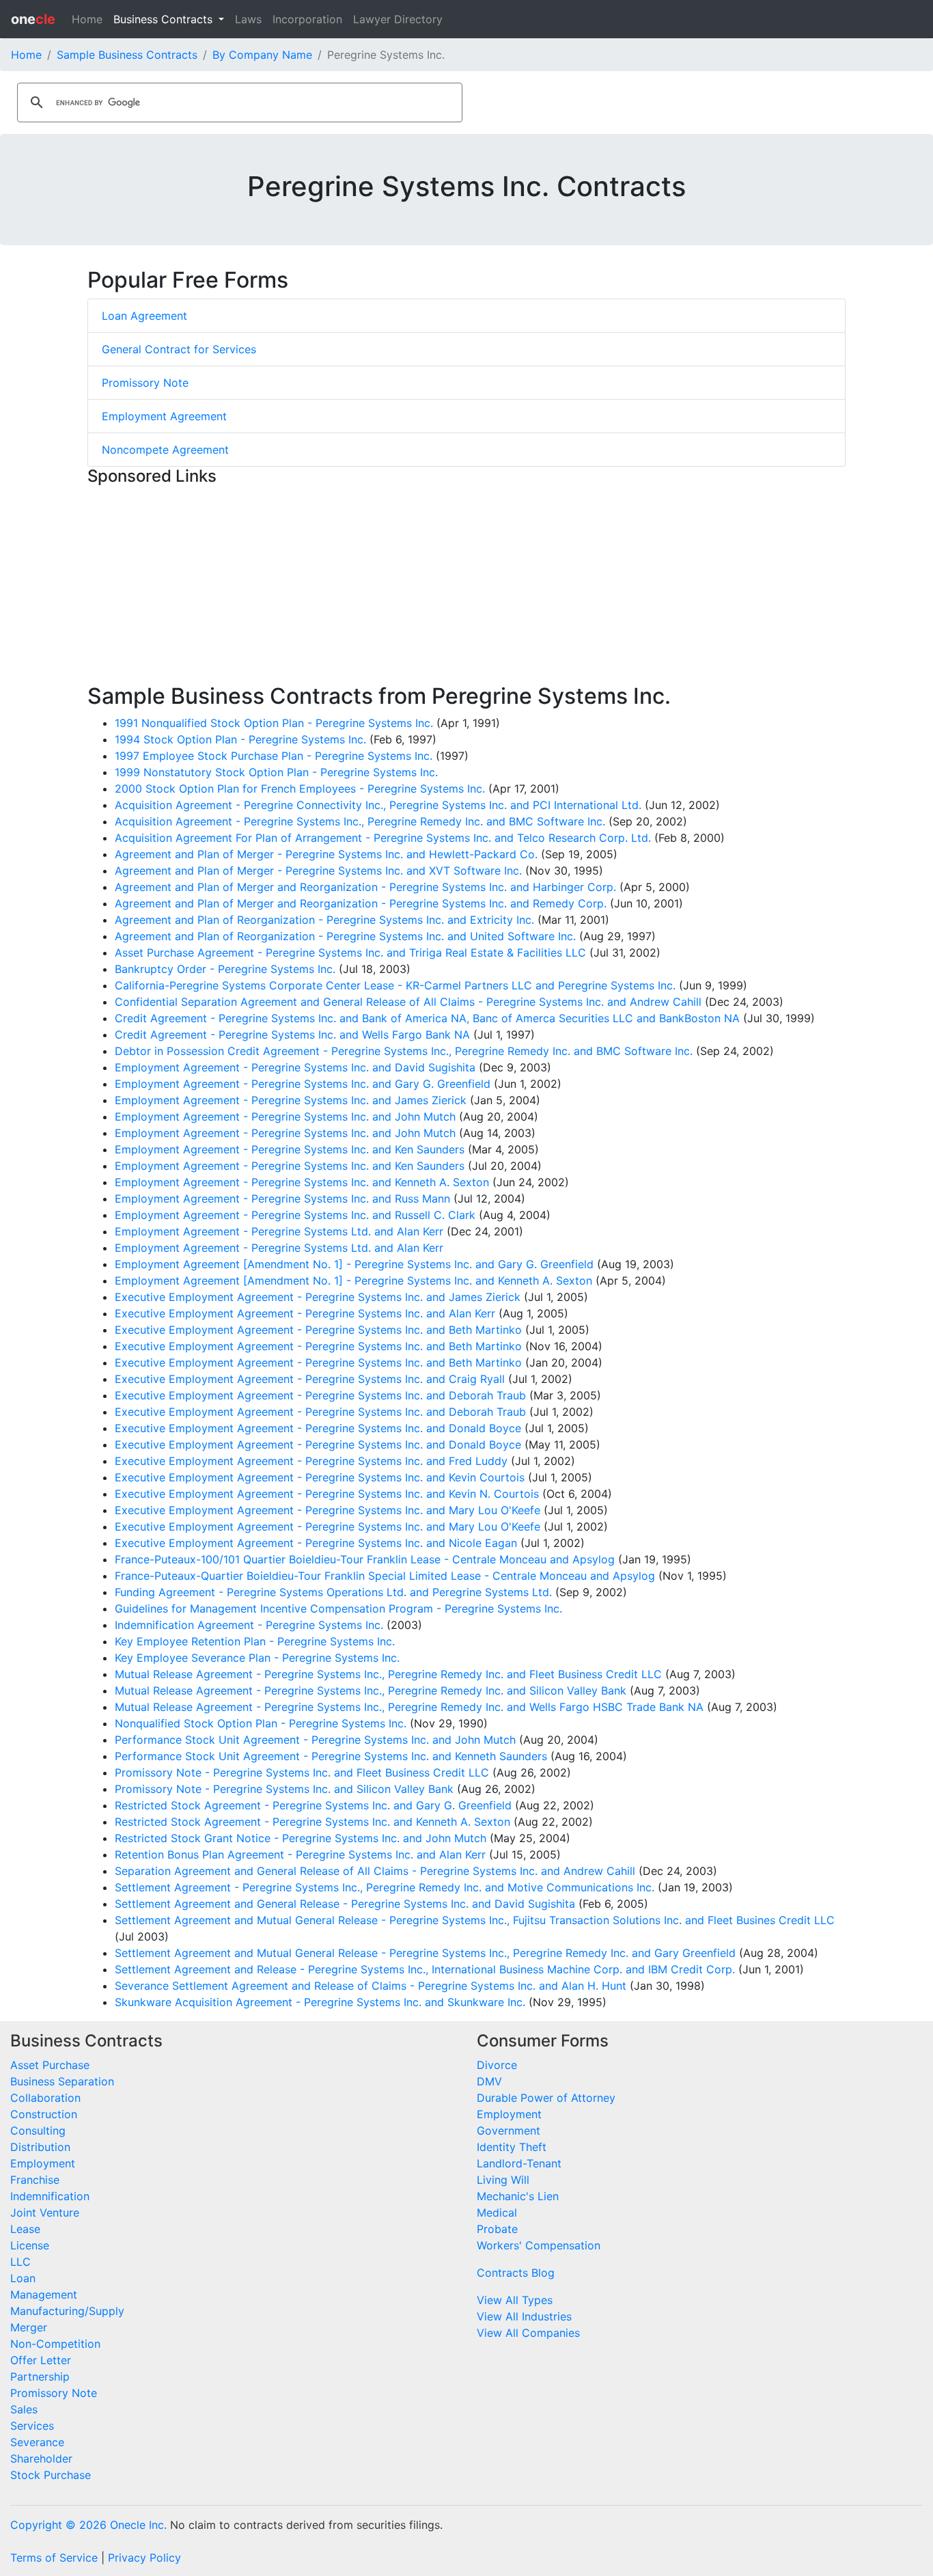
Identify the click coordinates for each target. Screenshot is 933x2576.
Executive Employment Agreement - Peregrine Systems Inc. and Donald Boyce (318, 1428)
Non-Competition (55, 2344)
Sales (24, 2409)
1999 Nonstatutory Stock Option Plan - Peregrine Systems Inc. (276, 772)
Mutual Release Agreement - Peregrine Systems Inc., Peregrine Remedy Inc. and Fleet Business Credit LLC (388, 1674)
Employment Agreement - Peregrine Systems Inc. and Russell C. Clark (295, 1215)
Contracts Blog (516, 2273)
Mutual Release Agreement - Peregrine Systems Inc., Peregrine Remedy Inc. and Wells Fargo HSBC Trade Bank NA (409, 1707)
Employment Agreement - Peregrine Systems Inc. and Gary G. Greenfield (303, 1084)
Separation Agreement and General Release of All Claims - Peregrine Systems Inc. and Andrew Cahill (375, 1871)
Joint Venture (45, 2212)
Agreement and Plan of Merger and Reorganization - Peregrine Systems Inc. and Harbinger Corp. (365, 887)
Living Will (503, 2180)
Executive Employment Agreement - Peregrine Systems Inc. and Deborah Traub (320, 1395)
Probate (497, 2229)
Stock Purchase (51, 2475)
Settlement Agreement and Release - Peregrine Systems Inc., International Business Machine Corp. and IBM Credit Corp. (425, 1969)
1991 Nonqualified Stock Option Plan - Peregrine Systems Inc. (274, 723)
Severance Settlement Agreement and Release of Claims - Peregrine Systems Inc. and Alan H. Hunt (371, 1986)
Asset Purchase (50, 2065)
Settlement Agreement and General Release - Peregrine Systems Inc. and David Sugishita (345, 1904)
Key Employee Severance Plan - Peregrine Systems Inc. (257, 1658)
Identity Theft (512, 2147)
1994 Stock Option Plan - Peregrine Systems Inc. (240, 739)
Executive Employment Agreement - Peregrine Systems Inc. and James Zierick (318, 1297)
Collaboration (45, 2098)
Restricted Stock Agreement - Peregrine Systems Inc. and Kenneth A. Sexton (312, 1822)
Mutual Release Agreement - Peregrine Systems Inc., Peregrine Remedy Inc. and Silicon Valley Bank (371, 1690)
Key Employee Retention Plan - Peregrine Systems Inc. (255, 1641)
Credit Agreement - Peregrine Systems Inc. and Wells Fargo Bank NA (292, 1034)
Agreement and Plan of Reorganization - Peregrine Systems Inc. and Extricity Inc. (324, 920)
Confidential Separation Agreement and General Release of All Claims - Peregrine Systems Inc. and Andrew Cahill (408, 1002)
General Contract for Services (179, 349)
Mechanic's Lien (518, 2196)
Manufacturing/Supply (67, 2311)
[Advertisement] (466, 588)
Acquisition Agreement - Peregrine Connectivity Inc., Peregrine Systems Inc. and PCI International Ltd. (378, 805)
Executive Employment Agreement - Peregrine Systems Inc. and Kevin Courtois (320, 1477)
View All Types (515, 2300)
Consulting (38, 2130)
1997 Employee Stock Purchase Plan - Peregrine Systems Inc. (274, 756)
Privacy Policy (144, 2558)
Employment (43, 2163)
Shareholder (41, 2458)
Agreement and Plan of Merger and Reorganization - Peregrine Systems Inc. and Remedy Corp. (361, 903)
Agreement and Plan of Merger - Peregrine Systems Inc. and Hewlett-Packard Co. (326, 854)
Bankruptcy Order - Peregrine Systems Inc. (225, 969)
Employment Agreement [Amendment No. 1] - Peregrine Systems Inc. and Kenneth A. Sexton (353, 1280)
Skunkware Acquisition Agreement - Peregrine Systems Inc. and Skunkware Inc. (320, 2002)
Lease (25, 2229)
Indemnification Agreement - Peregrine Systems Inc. (249, 1625)
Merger (29, 2327)
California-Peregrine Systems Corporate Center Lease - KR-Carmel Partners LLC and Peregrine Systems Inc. (395, 985)
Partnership (40, 2376)
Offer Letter (41, 2360)
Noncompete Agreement (165, 450)
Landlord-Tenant (519, 2163)
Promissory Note (145, 383)
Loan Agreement (144, 316)
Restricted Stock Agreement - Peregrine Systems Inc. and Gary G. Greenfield (313, 1805)
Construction (44, 2114)
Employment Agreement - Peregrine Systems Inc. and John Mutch (285, 1116)
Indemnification (50, 2196)
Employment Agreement (164, 416)
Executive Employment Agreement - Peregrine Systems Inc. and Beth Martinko (318, 1330)
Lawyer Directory (398, 19)
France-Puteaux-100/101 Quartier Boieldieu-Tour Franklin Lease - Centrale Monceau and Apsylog (365, 1559)
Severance (37, 2442)
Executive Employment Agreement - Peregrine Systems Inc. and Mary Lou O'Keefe (328, 1510)
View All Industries (524, 2316)
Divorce (497, 2065)
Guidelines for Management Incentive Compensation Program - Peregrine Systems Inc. (338, 1608)
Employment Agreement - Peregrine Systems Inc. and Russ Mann (282, 1198)
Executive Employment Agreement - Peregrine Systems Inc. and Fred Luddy (311, 1461)
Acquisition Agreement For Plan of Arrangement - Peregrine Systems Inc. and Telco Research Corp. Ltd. (383, 838)
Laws (248, 19)
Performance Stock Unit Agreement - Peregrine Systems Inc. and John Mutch (315, 1740)
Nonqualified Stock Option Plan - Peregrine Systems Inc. (261, 1723)
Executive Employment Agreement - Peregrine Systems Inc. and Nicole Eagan (316, 1543)
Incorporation (307, 19)
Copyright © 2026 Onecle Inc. (88, 2525)
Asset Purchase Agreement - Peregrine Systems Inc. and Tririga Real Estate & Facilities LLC (350, 953)
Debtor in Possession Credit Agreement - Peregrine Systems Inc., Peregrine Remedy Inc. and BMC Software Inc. (404, 1051)
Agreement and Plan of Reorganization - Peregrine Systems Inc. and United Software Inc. (345, 936)
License (30, 2245)
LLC (20, 2262)
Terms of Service (54, 2558)
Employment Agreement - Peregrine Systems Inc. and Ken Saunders (290, 1149)
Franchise (35, 2180)
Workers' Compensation (539, 2245)
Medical (497, 2212)
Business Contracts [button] (165, 19)
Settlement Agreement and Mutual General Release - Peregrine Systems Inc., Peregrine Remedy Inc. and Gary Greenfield (425, 1953)
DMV (489, 2081)
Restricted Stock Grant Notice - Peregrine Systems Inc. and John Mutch (301, 1838)
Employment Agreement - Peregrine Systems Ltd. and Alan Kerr (279, 1231)
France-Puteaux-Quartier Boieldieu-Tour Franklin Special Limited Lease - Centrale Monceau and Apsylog (385, 1576)
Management (44, 2294)
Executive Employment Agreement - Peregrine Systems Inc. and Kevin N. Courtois (327, 1494)
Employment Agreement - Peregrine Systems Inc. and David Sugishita (295, 1067)
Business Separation (62, 2081)
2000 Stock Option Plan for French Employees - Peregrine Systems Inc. (300, 789)
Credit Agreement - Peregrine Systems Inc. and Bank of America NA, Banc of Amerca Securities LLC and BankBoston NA (427, 1018)
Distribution (40, 2147)
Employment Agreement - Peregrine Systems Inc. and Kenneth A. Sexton (302, 1182)
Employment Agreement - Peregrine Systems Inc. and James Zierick (291, 1100)
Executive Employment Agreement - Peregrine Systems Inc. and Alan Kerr (305, 1313)
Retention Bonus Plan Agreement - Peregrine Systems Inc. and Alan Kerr (300, 1854)
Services (32, 2426)
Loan (23, 2278)
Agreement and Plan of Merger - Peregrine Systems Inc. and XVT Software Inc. (318, 871)
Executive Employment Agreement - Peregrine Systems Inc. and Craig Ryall (310, 1379)
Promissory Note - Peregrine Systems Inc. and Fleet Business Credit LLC (302, 1772)
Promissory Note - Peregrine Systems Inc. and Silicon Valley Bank (284, 1789)
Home (87, 19)
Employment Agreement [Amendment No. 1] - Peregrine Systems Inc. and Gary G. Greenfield (354, 1264)
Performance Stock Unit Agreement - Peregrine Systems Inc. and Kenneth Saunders (331, 1756)
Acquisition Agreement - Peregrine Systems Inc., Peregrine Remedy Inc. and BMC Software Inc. (360, 821)
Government (509, 2130)
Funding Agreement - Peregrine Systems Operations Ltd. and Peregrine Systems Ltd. (333, 1592)
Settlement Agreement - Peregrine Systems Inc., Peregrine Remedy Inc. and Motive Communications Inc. (385, 1887)
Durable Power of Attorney (546, 2098)
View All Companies (528, 2333)
